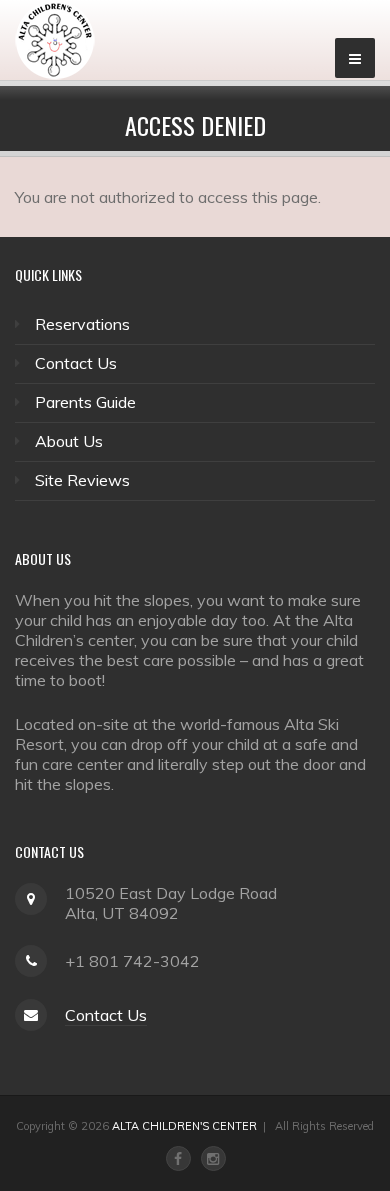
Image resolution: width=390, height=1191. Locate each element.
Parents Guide (85, 402)
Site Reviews (82, 480)
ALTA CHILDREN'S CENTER (184, 1126)
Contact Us (76, 363)
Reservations (82, 324)
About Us (69, 441)
